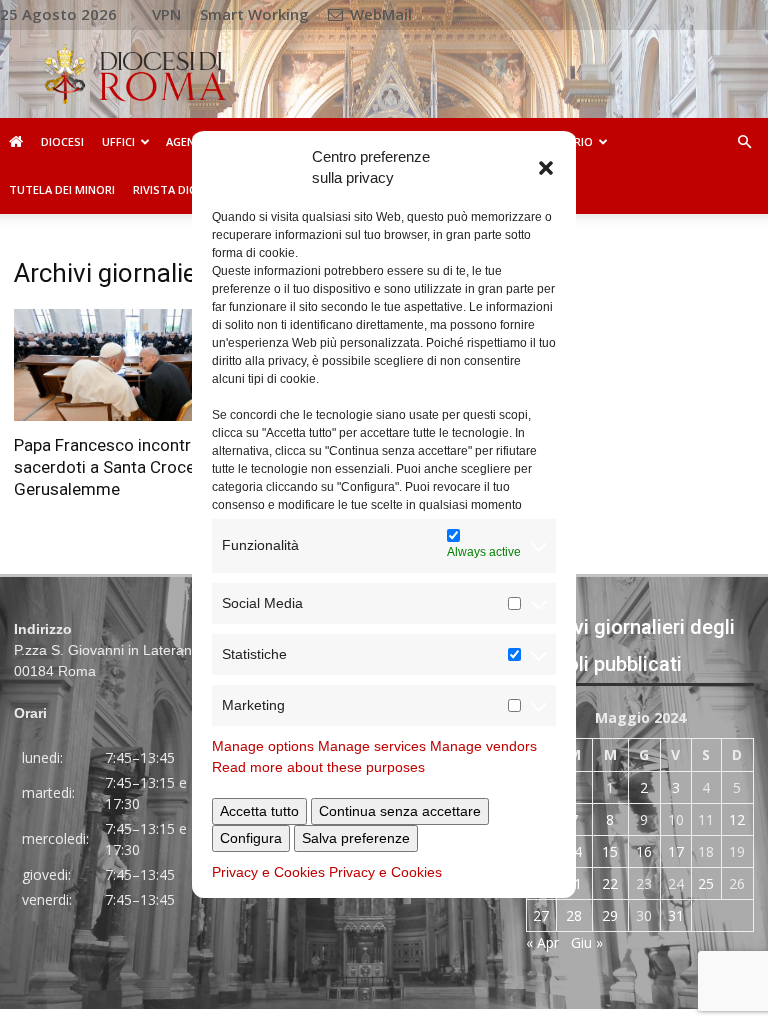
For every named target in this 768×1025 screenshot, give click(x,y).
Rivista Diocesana (186, 189)
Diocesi (62, 141)
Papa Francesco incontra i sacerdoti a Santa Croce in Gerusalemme (113, 467)
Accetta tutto (259, 811)
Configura (251, 838)
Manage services (372, 746)
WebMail (379, 14)
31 (676, 915)
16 (644, 851)
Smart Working (254, 14)
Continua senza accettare (400, 811)
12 (737, 819)
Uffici (118, 141)
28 (574, 915)
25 (706, 883)
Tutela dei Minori (62, 189)
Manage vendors (483, 746)
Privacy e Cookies (268, 872)
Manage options (263, 746)
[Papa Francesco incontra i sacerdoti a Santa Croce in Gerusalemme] (128, 365)
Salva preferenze (356, 838)
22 (610, 883)
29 (610, 915)
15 (610, 851)
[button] (546, 167)
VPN (166, 14)
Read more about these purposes (318, 767)
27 (541, 915)
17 (676, 851)
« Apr (542, 942)
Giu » (587, 942)
